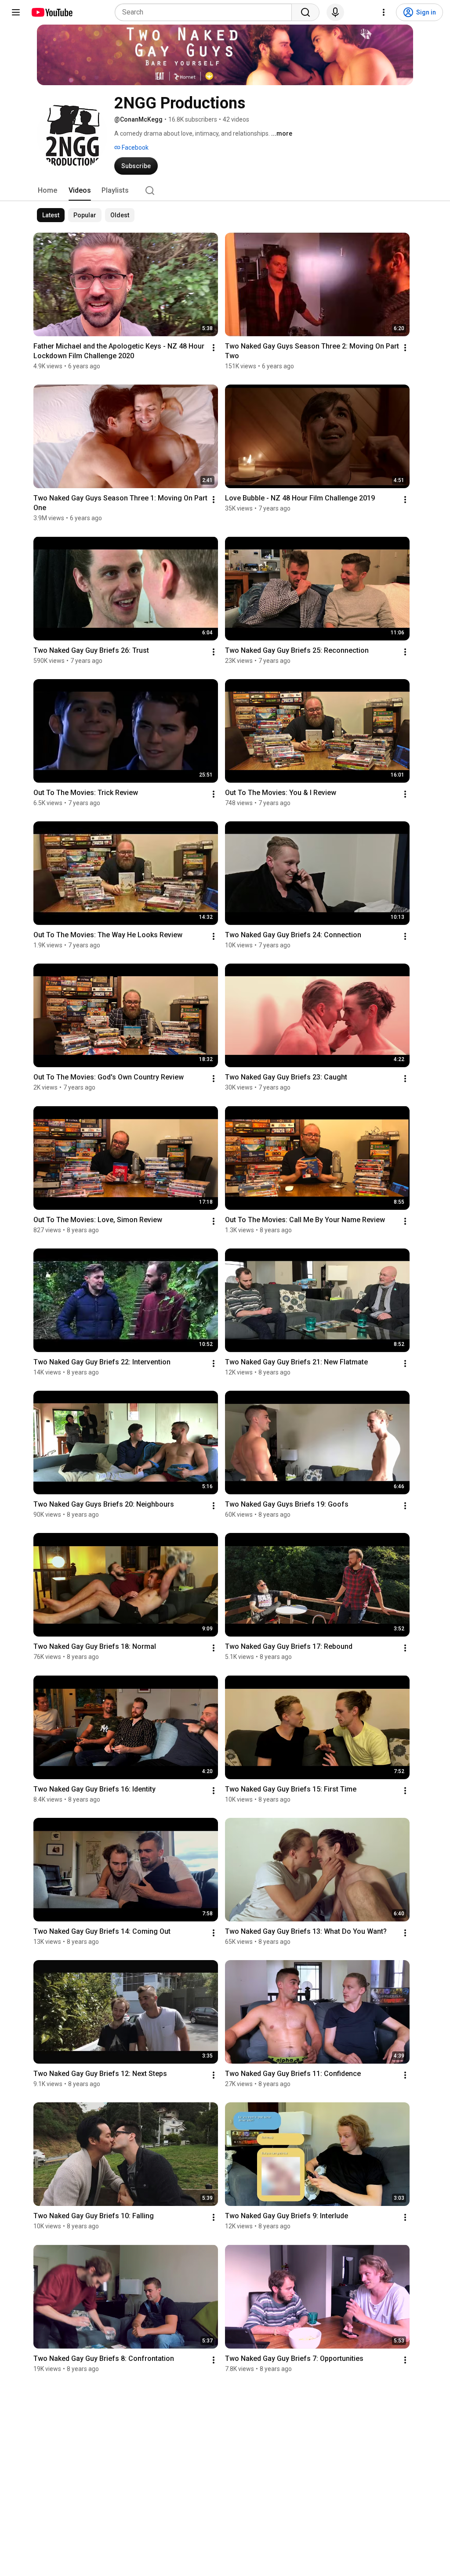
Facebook (134, 148)
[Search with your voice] (335, 12)
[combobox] (206, 12)
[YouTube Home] (52, 12)
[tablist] (225, 191)
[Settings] (384, 12)
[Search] (305, 12)
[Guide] (16, 12)
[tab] (47, 191)
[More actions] (214, 348)
